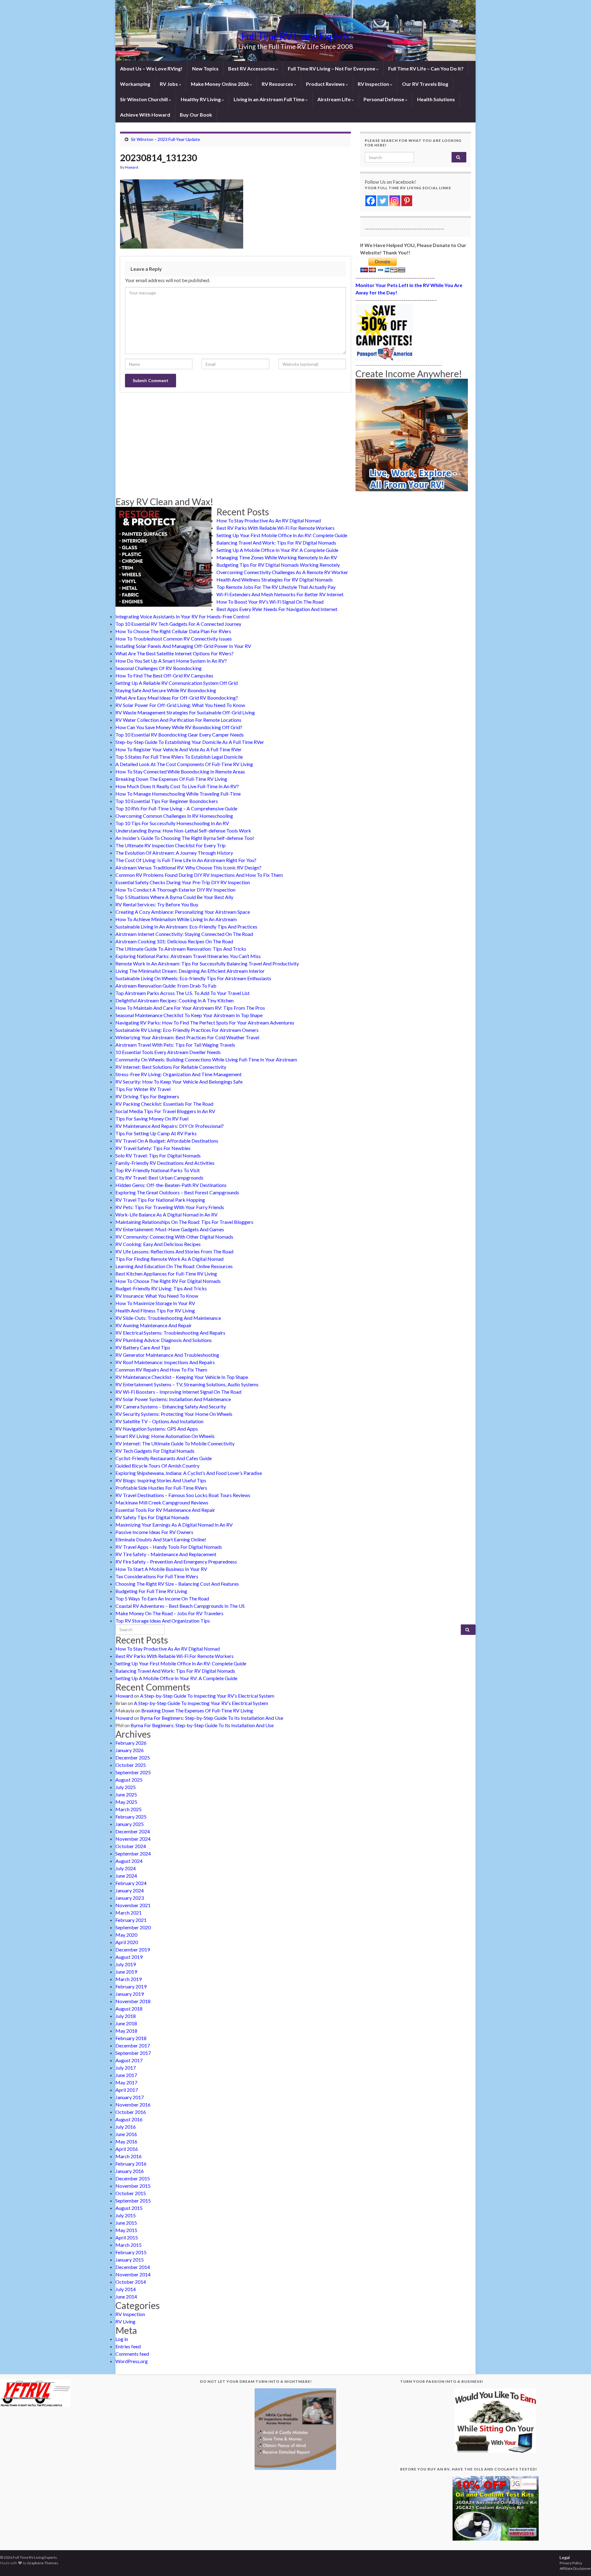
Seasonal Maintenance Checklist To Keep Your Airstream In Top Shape (189, 1015)
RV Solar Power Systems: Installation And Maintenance (173, 1399)
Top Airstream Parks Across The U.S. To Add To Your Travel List (183, 993)
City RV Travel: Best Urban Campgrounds (159, 1178)
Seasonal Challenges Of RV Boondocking (159, 668)
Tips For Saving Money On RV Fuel (152, 1118)
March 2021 (129, 1913)
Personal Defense (384, 99)
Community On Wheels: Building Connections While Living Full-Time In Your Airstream (206, 1059)
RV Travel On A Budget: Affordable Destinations (167, 1141)
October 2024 (131, 1846)
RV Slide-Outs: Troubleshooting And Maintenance (168, 1318)
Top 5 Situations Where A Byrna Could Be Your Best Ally (174, 897)
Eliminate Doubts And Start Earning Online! (161, 1539)
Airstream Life (334, 99)
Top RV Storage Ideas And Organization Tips (163, 1621)
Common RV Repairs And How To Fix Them (161, 1370)
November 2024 (133, 1839)
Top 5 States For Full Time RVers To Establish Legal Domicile (179, 757)
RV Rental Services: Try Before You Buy (157, 904)
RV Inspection (374, 84)
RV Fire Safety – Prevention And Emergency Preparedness (176, 1562)
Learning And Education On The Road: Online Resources (174, 1266)
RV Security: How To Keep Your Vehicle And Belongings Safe (179, 1082)
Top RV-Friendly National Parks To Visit (158, 1170)
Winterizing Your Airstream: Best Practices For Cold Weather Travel (187, 1037)
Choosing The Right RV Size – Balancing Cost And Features (177, 1584)
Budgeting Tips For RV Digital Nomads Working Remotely (278, 565)
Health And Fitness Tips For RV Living (155, 1310)
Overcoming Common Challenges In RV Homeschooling (174, 816)
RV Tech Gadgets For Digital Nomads (155, 1451)
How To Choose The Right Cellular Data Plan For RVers (173, 631)
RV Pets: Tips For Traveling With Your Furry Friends (170, 1207)
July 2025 (126, 1787)
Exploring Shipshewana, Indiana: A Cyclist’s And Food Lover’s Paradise (189, 1473)
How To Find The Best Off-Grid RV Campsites (164, 675)
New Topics (205, 68)
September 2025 (133, 1772)
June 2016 (126, 2134)
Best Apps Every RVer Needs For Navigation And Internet (277, 609)
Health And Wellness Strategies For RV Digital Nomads (275, 579)
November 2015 (133, 2186)
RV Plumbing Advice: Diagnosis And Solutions (164, 1340)
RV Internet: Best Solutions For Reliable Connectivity (171, 1067)
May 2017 (126, 2082)
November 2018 (133, 2001)
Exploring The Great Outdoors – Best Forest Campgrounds (177, 1192)
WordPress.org (132, 2361)
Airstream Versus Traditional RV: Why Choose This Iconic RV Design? (188, 867)
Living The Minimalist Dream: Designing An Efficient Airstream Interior (190, 971)
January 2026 (130, 1750)
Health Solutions (436, 99)
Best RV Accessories (252, 68)
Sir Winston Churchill (144, 99)
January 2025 (130, 1824)
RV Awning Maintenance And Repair (154, 1325)
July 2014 (126, 2289)
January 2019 (130, 1994)
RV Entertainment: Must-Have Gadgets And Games (170, 1229)
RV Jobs (169, 84)
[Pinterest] (407, 201)
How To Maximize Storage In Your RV (155, 1303)
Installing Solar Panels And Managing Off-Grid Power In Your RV (183, 646)
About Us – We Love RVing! (151, 68)
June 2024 (126, 1876)
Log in (122, 2339)
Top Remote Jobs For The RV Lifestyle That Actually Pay (276, 587)
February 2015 (131, 2252)
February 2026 (131, 1743)
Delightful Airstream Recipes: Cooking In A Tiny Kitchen (175, 1000)
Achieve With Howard (145, 115)
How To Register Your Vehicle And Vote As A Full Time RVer (179, 749)
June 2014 (126, 2296)
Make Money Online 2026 (220, 84)
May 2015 (126, 2230)
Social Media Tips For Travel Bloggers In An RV (165, 1111)
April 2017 (127, 2090)
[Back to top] (577, 2562)
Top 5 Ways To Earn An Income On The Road (162, 1598)
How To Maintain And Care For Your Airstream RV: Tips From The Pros (190, 1008)
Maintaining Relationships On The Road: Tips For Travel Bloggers (184, 1222)
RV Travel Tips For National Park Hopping (160, 1200)
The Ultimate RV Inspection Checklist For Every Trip (171, 845)
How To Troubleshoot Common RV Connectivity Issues (174, 639)
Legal (565, 2557)
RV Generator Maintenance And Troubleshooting (167, 1355)
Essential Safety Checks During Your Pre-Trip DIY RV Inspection (183, 882)
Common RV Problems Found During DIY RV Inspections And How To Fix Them (199, 875)
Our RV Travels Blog (425, 84)
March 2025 (129, 1809)
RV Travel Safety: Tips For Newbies (153, 1148)
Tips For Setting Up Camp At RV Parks (156, 1133)
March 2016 (129, 2156)
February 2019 (131, 1986)
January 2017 (130, 2097)
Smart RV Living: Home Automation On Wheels (165, 1436)
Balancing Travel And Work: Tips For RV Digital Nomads (276, 543)
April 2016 (127, 2149)
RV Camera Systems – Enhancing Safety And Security (171, 1406)
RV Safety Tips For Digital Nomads (152, 1517)
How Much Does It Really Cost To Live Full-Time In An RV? (177, 786)
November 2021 (133, 1905)
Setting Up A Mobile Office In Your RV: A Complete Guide (277, 550)
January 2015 (130, 2260)
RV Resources (278, 84)
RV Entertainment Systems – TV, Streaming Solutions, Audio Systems (187, 1384)
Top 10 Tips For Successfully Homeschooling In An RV (172, 823)
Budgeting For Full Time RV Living (151, 1591)
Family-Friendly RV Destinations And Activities (165, 1163)
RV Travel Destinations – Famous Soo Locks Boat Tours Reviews (183, 1495)
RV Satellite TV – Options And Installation (159, 1421)
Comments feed (132, 2354)
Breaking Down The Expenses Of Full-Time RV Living (171, 779)
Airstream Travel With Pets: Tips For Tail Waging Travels (175, 1045)
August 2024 (129, 1861)
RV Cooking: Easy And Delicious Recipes (158, 1244)
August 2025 (129, 1780)
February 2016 (131, 2164)
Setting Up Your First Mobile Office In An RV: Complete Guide (282, 535)
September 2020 (133, 1927)
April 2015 (127, 2237)
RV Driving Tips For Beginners (147, 1096)
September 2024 (133, 1853)
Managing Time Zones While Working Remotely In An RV (277, 557)
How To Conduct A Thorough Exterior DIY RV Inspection (175, 890)
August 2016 (129, 2119)
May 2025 (126, 1802)
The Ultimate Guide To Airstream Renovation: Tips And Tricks (181, 949)
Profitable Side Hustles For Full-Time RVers (161, 1488)
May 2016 (126, 2141)
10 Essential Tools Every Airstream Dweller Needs (168, 1052)
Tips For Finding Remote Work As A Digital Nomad (169, 1259)
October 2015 (131, 2193)
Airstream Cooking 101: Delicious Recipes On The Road (174, 941)
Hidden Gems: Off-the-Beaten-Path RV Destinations (171, 1185)
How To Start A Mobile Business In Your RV (161, 1569)
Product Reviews (326, 84)
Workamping (135, 84)
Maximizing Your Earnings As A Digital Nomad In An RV (174, 1525)
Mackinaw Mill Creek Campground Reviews (162, 1502)
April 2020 (127, 1942)
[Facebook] (371, 201)
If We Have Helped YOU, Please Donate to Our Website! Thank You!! (413, 249)
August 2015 (129, 2208)
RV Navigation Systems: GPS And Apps (157, 1429)
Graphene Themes (43, 2563)
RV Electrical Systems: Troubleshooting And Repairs (170, 1333)
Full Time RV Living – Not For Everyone (332, 68)
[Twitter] (383, 201)
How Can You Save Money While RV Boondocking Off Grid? (179, 727)
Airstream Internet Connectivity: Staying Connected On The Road (184, 934)
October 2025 (131, 1765)
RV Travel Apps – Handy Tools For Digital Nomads (169, 1547)
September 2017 (133, 2053)
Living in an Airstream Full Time (269, 99)
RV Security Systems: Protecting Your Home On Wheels (174, 1414)
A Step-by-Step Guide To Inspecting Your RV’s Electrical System (207, 1696)
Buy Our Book (196, 115)
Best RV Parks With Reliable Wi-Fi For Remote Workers (275, 528)
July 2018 (126, 2016)
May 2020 (126, 1935)
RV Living (125, 2321)
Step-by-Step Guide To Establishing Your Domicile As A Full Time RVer (190, 742)
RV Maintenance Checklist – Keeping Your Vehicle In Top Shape (182, 1377)
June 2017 (126, 2075)
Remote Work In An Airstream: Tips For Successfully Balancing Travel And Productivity (207, 963)
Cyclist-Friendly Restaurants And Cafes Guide (164, 1458)
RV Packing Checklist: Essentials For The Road (164, 1104)
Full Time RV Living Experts (295, 36)
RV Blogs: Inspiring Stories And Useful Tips (161, 1480)
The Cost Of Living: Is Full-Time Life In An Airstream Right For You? (186, 860)
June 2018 (126, 2023)
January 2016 (130, 2171)
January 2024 (130, 1890)
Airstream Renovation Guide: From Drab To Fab (166, 986)
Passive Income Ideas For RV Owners (154, 1532)
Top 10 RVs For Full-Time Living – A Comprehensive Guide (176, 808)
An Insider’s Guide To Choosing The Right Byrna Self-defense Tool (185, 838)
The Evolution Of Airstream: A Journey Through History (174, 853)
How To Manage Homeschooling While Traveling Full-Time (178, 794)
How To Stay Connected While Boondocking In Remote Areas (180, 771)
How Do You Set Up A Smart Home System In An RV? (171, 661)
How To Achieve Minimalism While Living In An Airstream (176, 919)
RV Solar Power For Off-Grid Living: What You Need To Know (180, 705)
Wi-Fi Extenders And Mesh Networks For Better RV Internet (280, 594)
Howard (132, 167)
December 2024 (133, 1831)
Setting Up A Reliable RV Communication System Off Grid (177, 683)
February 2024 (131, 1883)
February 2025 (131, 1817)
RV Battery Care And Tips (143, 1347)
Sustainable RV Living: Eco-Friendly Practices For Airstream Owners (187, 1030)
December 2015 (133, 2178)
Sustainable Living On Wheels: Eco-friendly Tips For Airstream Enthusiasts (193, 978)
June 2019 (126, 1972)
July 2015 (126, 2215)
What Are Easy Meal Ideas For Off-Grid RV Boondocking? (177, 698)
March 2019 (129, 1979)
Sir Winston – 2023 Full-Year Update (165, 139)
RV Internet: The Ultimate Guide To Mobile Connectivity (175, 1443)
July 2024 (126, 1868)
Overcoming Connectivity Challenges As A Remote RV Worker (282, 572)
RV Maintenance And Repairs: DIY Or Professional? (170, 1126)
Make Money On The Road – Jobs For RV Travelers (169, 1613)
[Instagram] (395, 201)
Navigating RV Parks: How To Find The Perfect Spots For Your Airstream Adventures (205, 1022)
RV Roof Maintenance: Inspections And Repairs (165, 1362)
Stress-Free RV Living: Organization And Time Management (179, 1074)
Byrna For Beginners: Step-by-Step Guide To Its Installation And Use (212, 1718)
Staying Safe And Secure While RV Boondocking (166, 690)
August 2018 (129, 2009)
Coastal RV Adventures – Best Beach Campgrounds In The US (180, 1606)
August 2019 (129, 1957)
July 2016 (126, 2127)
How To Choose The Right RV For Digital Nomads (168, 1281)
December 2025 (133, 1757)
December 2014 (133, 2267)
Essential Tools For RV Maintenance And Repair (165, 1510)
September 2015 (133, 2201)
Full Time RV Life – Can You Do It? (426, 68)
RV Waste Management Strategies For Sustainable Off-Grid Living (185, 712)
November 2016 (133, 2105)
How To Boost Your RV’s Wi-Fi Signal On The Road (270, 602)
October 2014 (131, 2282)
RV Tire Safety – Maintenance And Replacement (166, 1554)
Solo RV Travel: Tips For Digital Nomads (158, 1155)
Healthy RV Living (201, 99)
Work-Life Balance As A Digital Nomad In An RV (167, 1214)
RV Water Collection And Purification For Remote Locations (178, 720)
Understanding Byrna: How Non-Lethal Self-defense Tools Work (183, 831)
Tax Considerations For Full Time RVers (157, 1576)
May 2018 (126, 2031)
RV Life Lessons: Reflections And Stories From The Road (174, 1251)
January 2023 (130, 1898)
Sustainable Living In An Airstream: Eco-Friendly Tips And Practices (186, 927)
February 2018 (131, 2038)
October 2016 (131, 2112)
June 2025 (126, 1794)
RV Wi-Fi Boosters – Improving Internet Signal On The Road (178, 1392)
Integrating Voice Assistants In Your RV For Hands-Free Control (182, 616)
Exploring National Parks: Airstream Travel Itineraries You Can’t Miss (188, 956)
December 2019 (133, 1949)
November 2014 (133, 2274)
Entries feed (128, 2346)
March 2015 (129, 2245)
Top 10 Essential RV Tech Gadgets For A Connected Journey (178, 624)
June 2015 (126, 2223)
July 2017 (126, 2068)
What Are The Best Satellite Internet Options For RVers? (175, 653)
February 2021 (131, 1920)
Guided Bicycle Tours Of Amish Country (157, 1466)
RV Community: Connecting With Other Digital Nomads (174, 1237)
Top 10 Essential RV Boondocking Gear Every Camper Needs (180, 735)
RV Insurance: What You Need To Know (157, 1296)
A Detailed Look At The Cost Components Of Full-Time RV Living (184, 764)
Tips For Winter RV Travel (143, 1089)
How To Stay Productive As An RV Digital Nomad (269, 520)
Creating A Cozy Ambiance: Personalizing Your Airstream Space (183, 912)
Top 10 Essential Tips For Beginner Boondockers (167, 801)
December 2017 (133, 2045)
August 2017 (129, 2060)
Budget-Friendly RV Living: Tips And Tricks (161, 1288)
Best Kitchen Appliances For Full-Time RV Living (166, 1274)
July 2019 (126, 1964)
